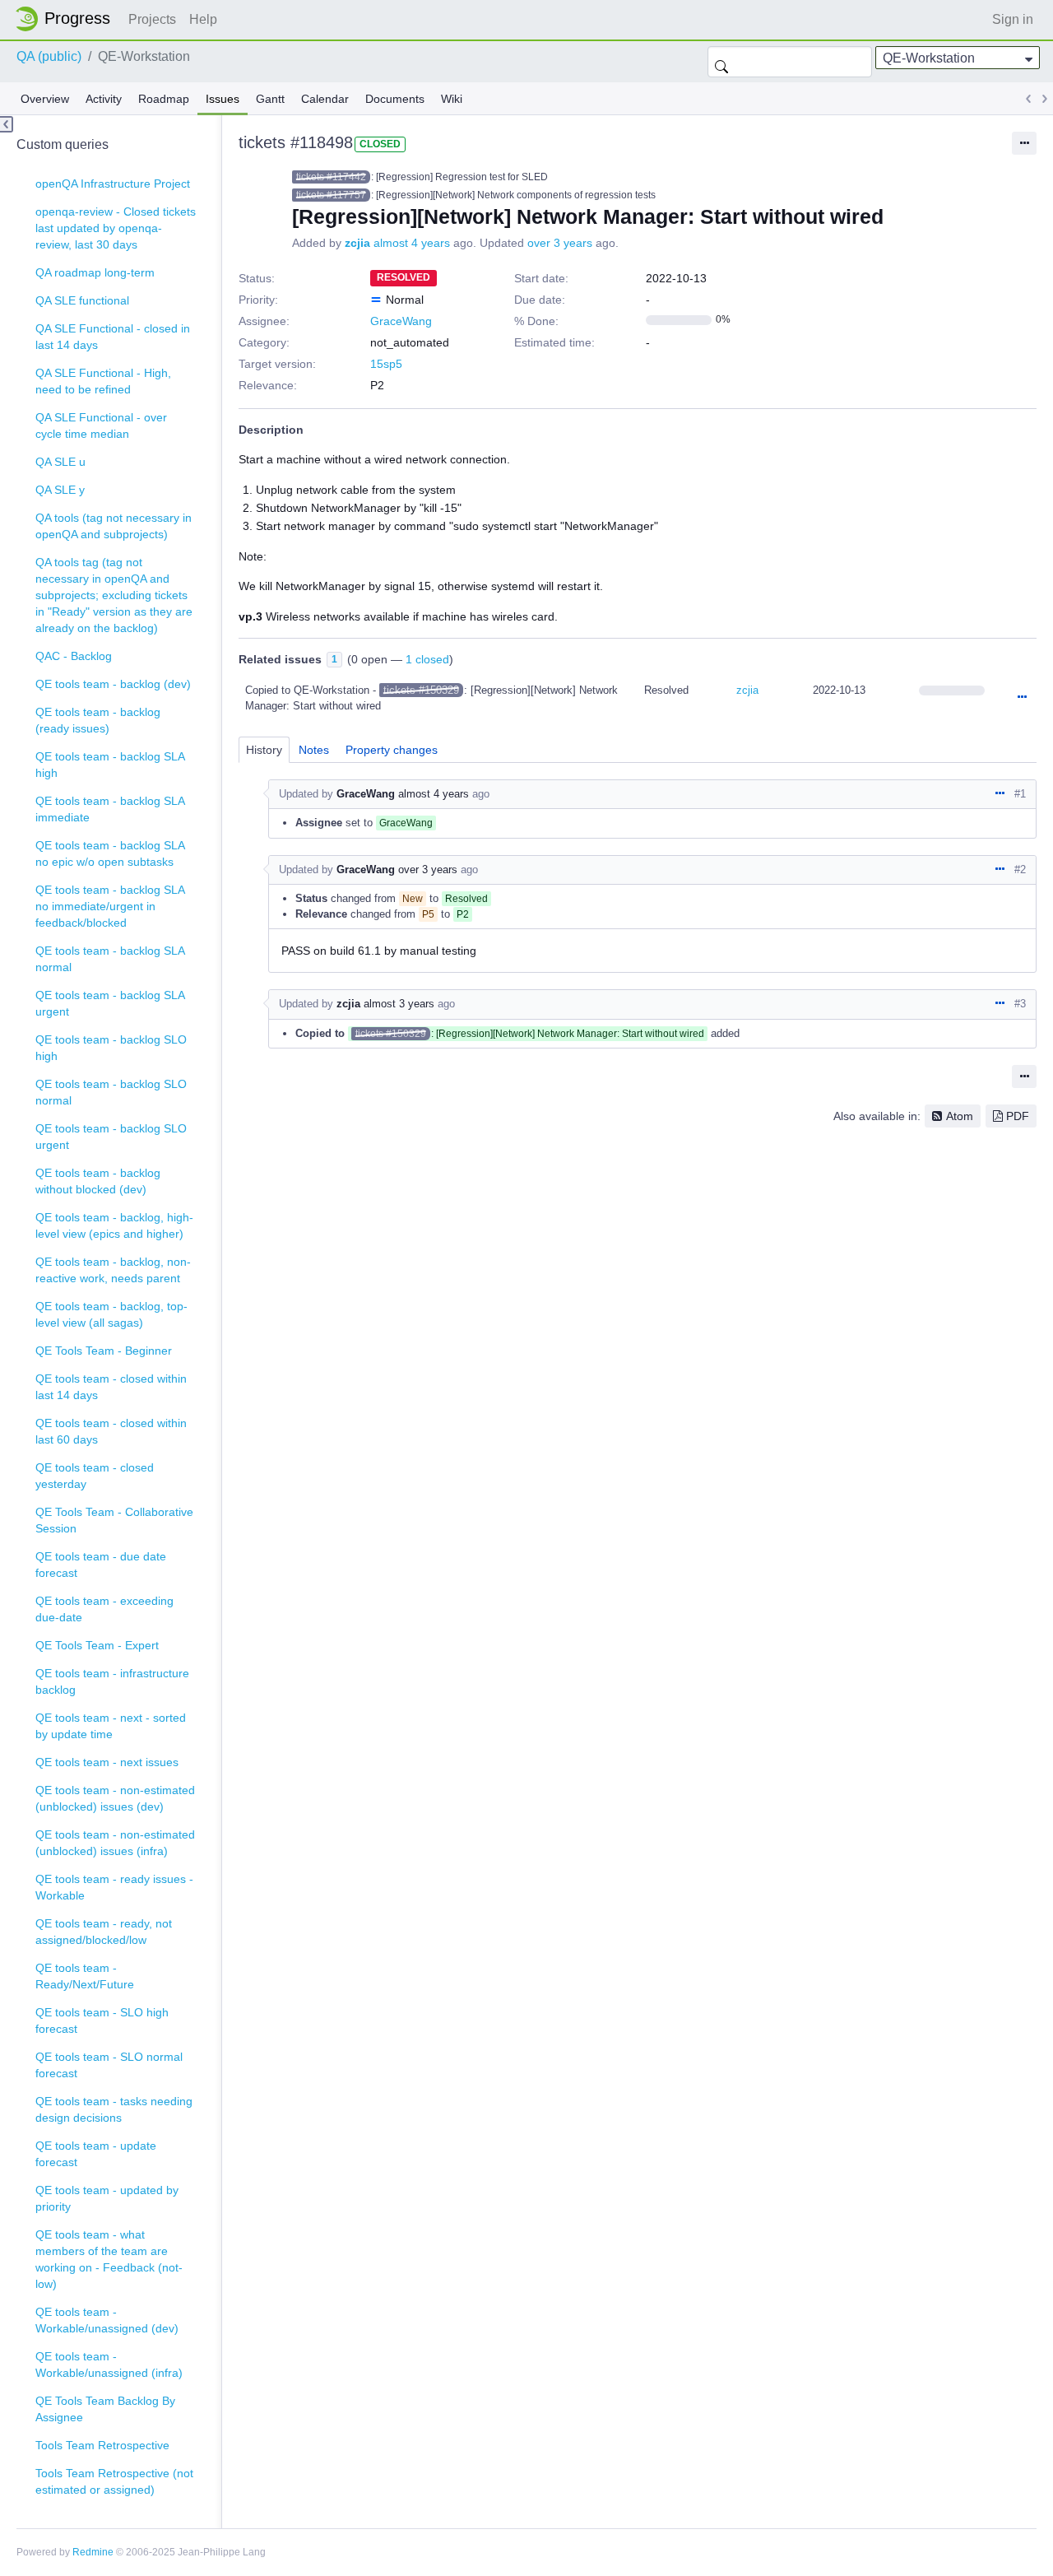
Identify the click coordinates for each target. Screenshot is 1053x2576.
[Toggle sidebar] (7, 124)
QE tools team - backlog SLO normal (111, 1092)
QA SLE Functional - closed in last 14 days (113, 337)
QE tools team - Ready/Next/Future (85, 1976)
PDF (1018, 1116)
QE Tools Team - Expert (97, 1645)
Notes (314, 750)
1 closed (427, 659)
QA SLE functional (82, 300)
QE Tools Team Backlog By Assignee (105, 2409)
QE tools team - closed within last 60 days (111, 1431)
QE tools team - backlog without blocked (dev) (98, 1181)
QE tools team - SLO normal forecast (109, 2065)
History (264, 750)
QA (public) (49, 56)
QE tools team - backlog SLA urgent (110, 1003)
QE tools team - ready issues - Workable (114, 1887)
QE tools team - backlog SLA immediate (110, 809)
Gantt (270, 99)
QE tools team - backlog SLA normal (110, 959)
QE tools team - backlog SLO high (111, 1048)
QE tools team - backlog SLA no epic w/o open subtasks (110, 853)
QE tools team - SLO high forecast (102, 2020)
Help (203, 19)
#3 (1020, 1004)
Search (721, 62)
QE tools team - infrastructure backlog (112, 1681)
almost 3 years (399, 1004)
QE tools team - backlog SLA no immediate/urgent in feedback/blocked (110, 906)
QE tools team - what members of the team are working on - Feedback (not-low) (109, 2259)
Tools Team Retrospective (102, 2445)
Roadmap (164, 99)
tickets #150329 (421, 690)
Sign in (1013, 19)
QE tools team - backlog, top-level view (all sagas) (111, 1314)
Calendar (325, 99)
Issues (223, 99)
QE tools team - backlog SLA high (110, 765)
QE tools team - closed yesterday (95, 1476)
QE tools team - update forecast (96, 2154)
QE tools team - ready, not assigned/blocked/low (104, 1932)
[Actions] (1022, 698)
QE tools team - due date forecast (101, 1565)
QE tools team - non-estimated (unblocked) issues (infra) (115, 1843)
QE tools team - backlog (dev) (113, 684)
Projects (152, 19)
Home (67, 19)
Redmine (93, 2552)
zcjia (357, 243)
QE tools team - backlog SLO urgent (111, 1137)
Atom (960, 1116)
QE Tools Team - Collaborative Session (114, 1520)
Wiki (452, 99)
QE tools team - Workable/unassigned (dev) (107, 2320)
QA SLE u (60, 462)
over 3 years (560, 243)
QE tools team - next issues (107, 1762)
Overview (45, 99)
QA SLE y (60, 490)
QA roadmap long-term (95, 272)
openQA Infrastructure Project (113, 184)
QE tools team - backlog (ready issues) (98, 720)
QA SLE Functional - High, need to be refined (103, 381)
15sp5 (386, 364)
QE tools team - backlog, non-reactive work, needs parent (113, 1270)
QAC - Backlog (74, 656)
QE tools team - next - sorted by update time (111, 1726)
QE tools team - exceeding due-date (104, 1609)
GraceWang (401, 321)
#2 (1020, 870)
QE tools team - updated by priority (107, 2198)
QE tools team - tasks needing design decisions (114, 2109)
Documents (395, 99)
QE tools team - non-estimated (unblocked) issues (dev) (115, 1798)
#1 (1020, 794)
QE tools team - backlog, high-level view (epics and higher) (114, 1225)
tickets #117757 (331, 195)
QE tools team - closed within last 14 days (111, 1387)
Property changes (392, 750)
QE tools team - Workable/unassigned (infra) (109, 2364)
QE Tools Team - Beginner (104, 1351)
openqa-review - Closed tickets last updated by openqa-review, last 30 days (116, 228)
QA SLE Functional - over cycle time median (101, 425)
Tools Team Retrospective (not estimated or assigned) (114, 2481)
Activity (104, 99)
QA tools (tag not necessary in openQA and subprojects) (114, 526)
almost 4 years (412, 243)
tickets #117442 (331, 177)
